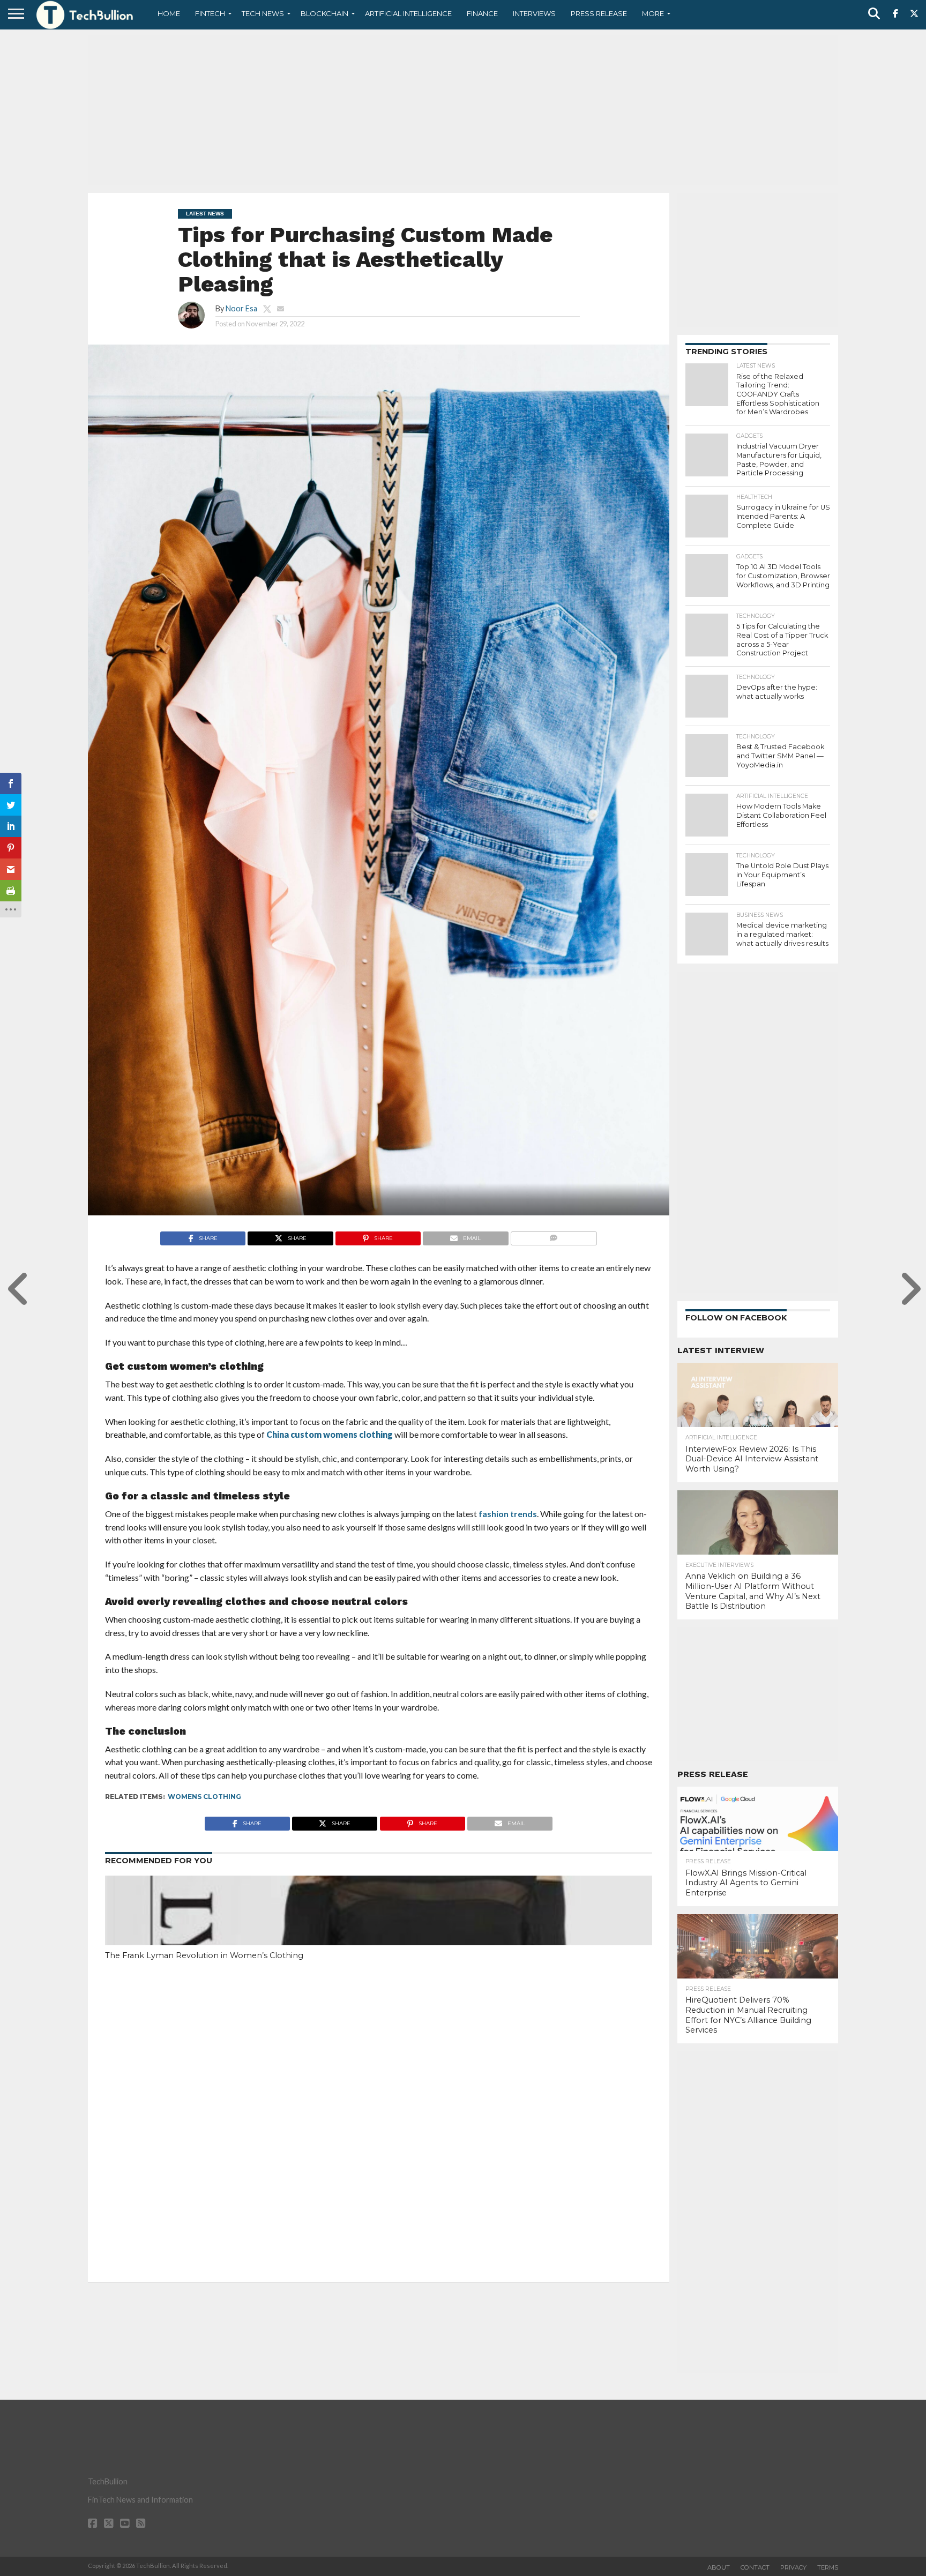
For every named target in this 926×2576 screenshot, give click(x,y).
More (653, 13)
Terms (828, 2567)
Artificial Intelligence (408, 13)
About (719, 2567)
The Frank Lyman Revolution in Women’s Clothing (204, 1955)
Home (169, 13)
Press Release (599, 13)
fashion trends (507, 1514)
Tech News (263, 13)
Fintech (210, 13)
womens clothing (204, 1797)
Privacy (793, 2567)
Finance (482, 13)
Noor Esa (241, 308)
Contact (755, 2567)
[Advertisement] (463, 110)
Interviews (534, 13)
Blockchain (324, 13)
